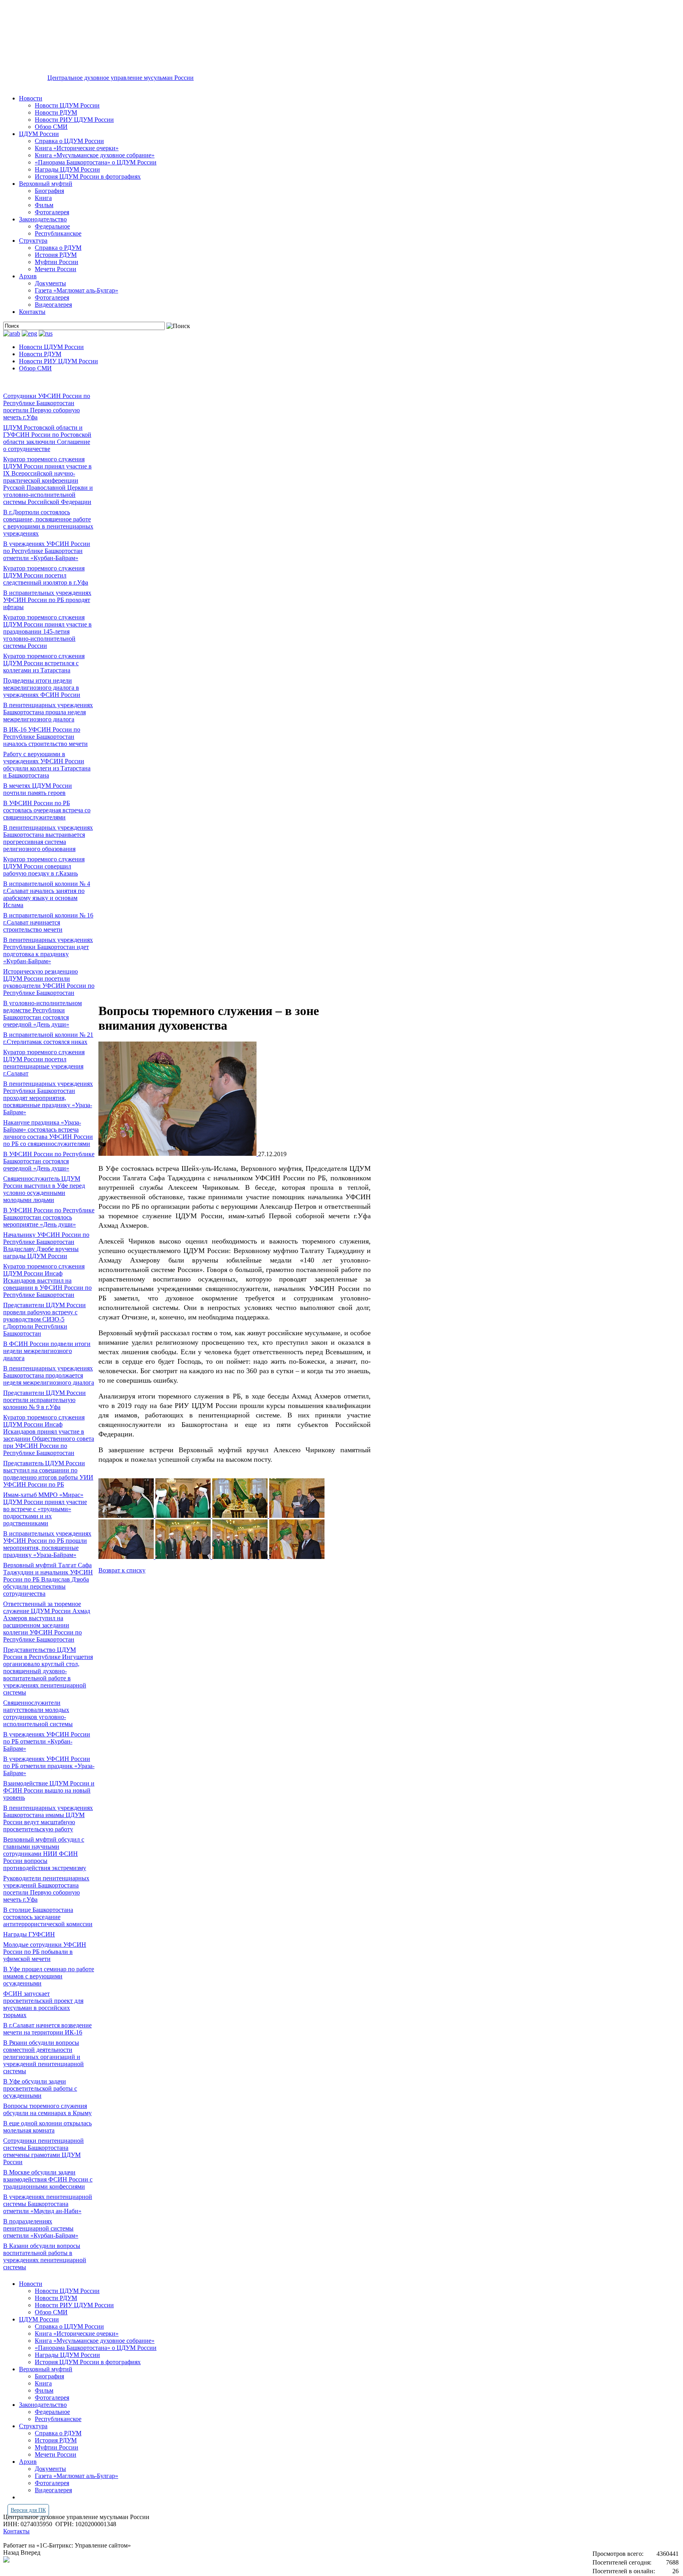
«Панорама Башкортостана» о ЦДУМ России (96, 162)
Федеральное (52, 226)
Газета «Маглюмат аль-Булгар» (76, 290)
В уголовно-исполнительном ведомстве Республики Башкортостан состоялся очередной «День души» (42, 1014)
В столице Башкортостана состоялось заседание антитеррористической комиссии (48, 1917)
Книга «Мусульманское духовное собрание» (95, 155)
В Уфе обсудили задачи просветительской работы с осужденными (40, 2088)
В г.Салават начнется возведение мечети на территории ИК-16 (47, 2029)
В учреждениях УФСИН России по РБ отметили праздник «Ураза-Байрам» (49, 1766)
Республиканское (58, 233)
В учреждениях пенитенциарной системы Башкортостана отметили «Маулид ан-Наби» (48, 2204)
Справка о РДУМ (58, 248)
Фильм (44, 205)
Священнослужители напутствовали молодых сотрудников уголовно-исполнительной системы (38, 1713)
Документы (50, 283)
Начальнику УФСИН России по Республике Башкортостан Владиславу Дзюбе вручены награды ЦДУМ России (46, 1245)
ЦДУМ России (39, 134)
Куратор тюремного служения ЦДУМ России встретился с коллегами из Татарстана (44, 663)
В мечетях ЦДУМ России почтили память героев (38, 789)
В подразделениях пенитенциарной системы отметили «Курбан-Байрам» (41, 2228)
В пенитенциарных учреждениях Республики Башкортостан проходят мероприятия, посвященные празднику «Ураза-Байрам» (48, 1098)
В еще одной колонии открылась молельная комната (47, 2127)
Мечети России (56, 269)
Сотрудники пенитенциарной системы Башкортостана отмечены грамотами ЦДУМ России (43, 2151)
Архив (28, 276)
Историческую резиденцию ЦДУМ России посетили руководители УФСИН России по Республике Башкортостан (49, 982)
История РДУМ (56, 255)
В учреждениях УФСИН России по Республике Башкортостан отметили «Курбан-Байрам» (47, 551)
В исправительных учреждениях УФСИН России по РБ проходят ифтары (47, 600)
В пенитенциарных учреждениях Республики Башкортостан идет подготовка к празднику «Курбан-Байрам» (48, 950)
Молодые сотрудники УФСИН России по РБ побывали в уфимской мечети (45, 1952)
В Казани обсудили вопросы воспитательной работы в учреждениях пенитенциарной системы (45, 2256)
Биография (49, 191)
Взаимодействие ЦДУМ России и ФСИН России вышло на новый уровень (49, 1790)
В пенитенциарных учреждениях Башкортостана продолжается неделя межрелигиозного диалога (49, 1375)
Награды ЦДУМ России (67, 169)
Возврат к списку (122, 1570)
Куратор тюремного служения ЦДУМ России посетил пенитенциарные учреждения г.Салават (44, 1063)
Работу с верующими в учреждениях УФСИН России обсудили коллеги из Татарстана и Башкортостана (47, 765)
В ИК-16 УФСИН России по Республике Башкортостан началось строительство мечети (45, 737)
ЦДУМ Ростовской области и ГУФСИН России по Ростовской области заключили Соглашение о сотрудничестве (47, 438)
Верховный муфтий (46, 184)
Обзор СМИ (51, 127)
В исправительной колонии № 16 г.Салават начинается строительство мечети (48, 922)
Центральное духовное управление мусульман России (121, 78)
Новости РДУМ (56, 112)
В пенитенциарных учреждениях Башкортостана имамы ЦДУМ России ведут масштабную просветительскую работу (48, 1818)
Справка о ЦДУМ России (69, 141)
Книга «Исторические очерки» (77, 148)
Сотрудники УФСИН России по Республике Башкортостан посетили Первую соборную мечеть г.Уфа (47, 407)
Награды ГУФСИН (29, 1934)
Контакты (32, 312)
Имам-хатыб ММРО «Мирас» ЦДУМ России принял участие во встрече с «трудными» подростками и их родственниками (45, 1509)
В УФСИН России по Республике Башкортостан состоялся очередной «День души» (49, 1161)
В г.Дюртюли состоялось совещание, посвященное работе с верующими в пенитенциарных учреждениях (48, 523)
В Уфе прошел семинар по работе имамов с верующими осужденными (49, 1976)
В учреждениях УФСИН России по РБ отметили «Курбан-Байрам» (47, 1741)
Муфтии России (57, 262)
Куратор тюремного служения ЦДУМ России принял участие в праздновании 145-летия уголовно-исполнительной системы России (47, 631)
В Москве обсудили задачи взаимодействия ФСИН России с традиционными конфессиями (48, 2179)
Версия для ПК (28, 2510)
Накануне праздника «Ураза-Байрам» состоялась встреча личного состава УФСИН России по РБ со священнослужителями (48, 1133)
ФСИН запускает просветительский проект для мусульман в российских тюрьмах (43, 2004)
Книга (43, 198)
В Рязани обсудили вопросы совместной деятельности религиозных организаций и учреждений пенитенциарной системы (43, 2057)
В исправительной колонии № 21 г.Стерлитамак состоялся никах (48, 1038)
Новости (31, 98)
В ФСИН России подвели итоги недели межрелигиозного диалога (47, 1351)
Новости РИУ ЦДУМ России (74, 120)
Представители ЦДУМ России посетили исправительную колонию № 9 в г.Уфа (44, 1400)
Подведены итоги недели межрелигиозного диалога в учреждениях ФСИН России (42, 688)
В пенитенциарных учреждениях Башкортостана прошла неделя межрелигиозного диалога (48, 712)
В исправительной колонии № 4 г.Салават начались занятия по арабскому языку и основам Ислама (47, 894)
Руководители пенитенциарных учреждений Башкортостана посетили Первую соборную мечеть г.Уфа (46, 1889)
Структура (33, 241)
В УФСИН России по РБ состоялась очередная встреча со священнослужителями (47, 810)
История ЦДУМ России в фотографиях (88, 176)
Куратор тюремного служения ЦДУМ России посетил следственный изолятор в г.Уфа (46, 575)
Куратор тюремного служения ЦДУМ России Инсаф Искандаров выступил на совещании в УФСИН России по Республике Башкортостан (47, 1280)
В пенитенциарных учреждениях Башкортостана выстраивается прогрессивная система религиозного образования (48, 838)
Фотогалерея (52, 212)
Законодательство (43, 219)
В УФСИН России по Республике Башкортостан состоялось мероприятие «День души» (49, 1217)
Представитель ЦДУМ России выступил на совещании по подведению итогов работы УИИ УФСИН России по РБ (48, 1474)
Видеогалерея (53, 305)
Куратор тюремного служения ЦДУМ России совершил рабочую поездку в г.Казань (44, 866)
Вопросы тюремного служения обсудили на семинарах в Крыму (47, 2109)
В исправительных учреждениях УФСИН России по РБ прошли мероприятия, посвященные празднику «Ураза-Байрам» (47, 1544)
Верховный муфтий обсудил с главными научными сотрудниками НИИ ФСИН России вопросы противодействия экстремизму (45, 1854)
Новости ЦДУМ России (67, 105)
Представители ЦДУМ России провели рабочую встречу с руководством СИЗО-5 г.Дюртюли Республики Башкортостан (44, 1319)
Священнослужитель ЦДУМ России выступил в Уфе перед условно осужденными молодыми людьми (44, 1189)
